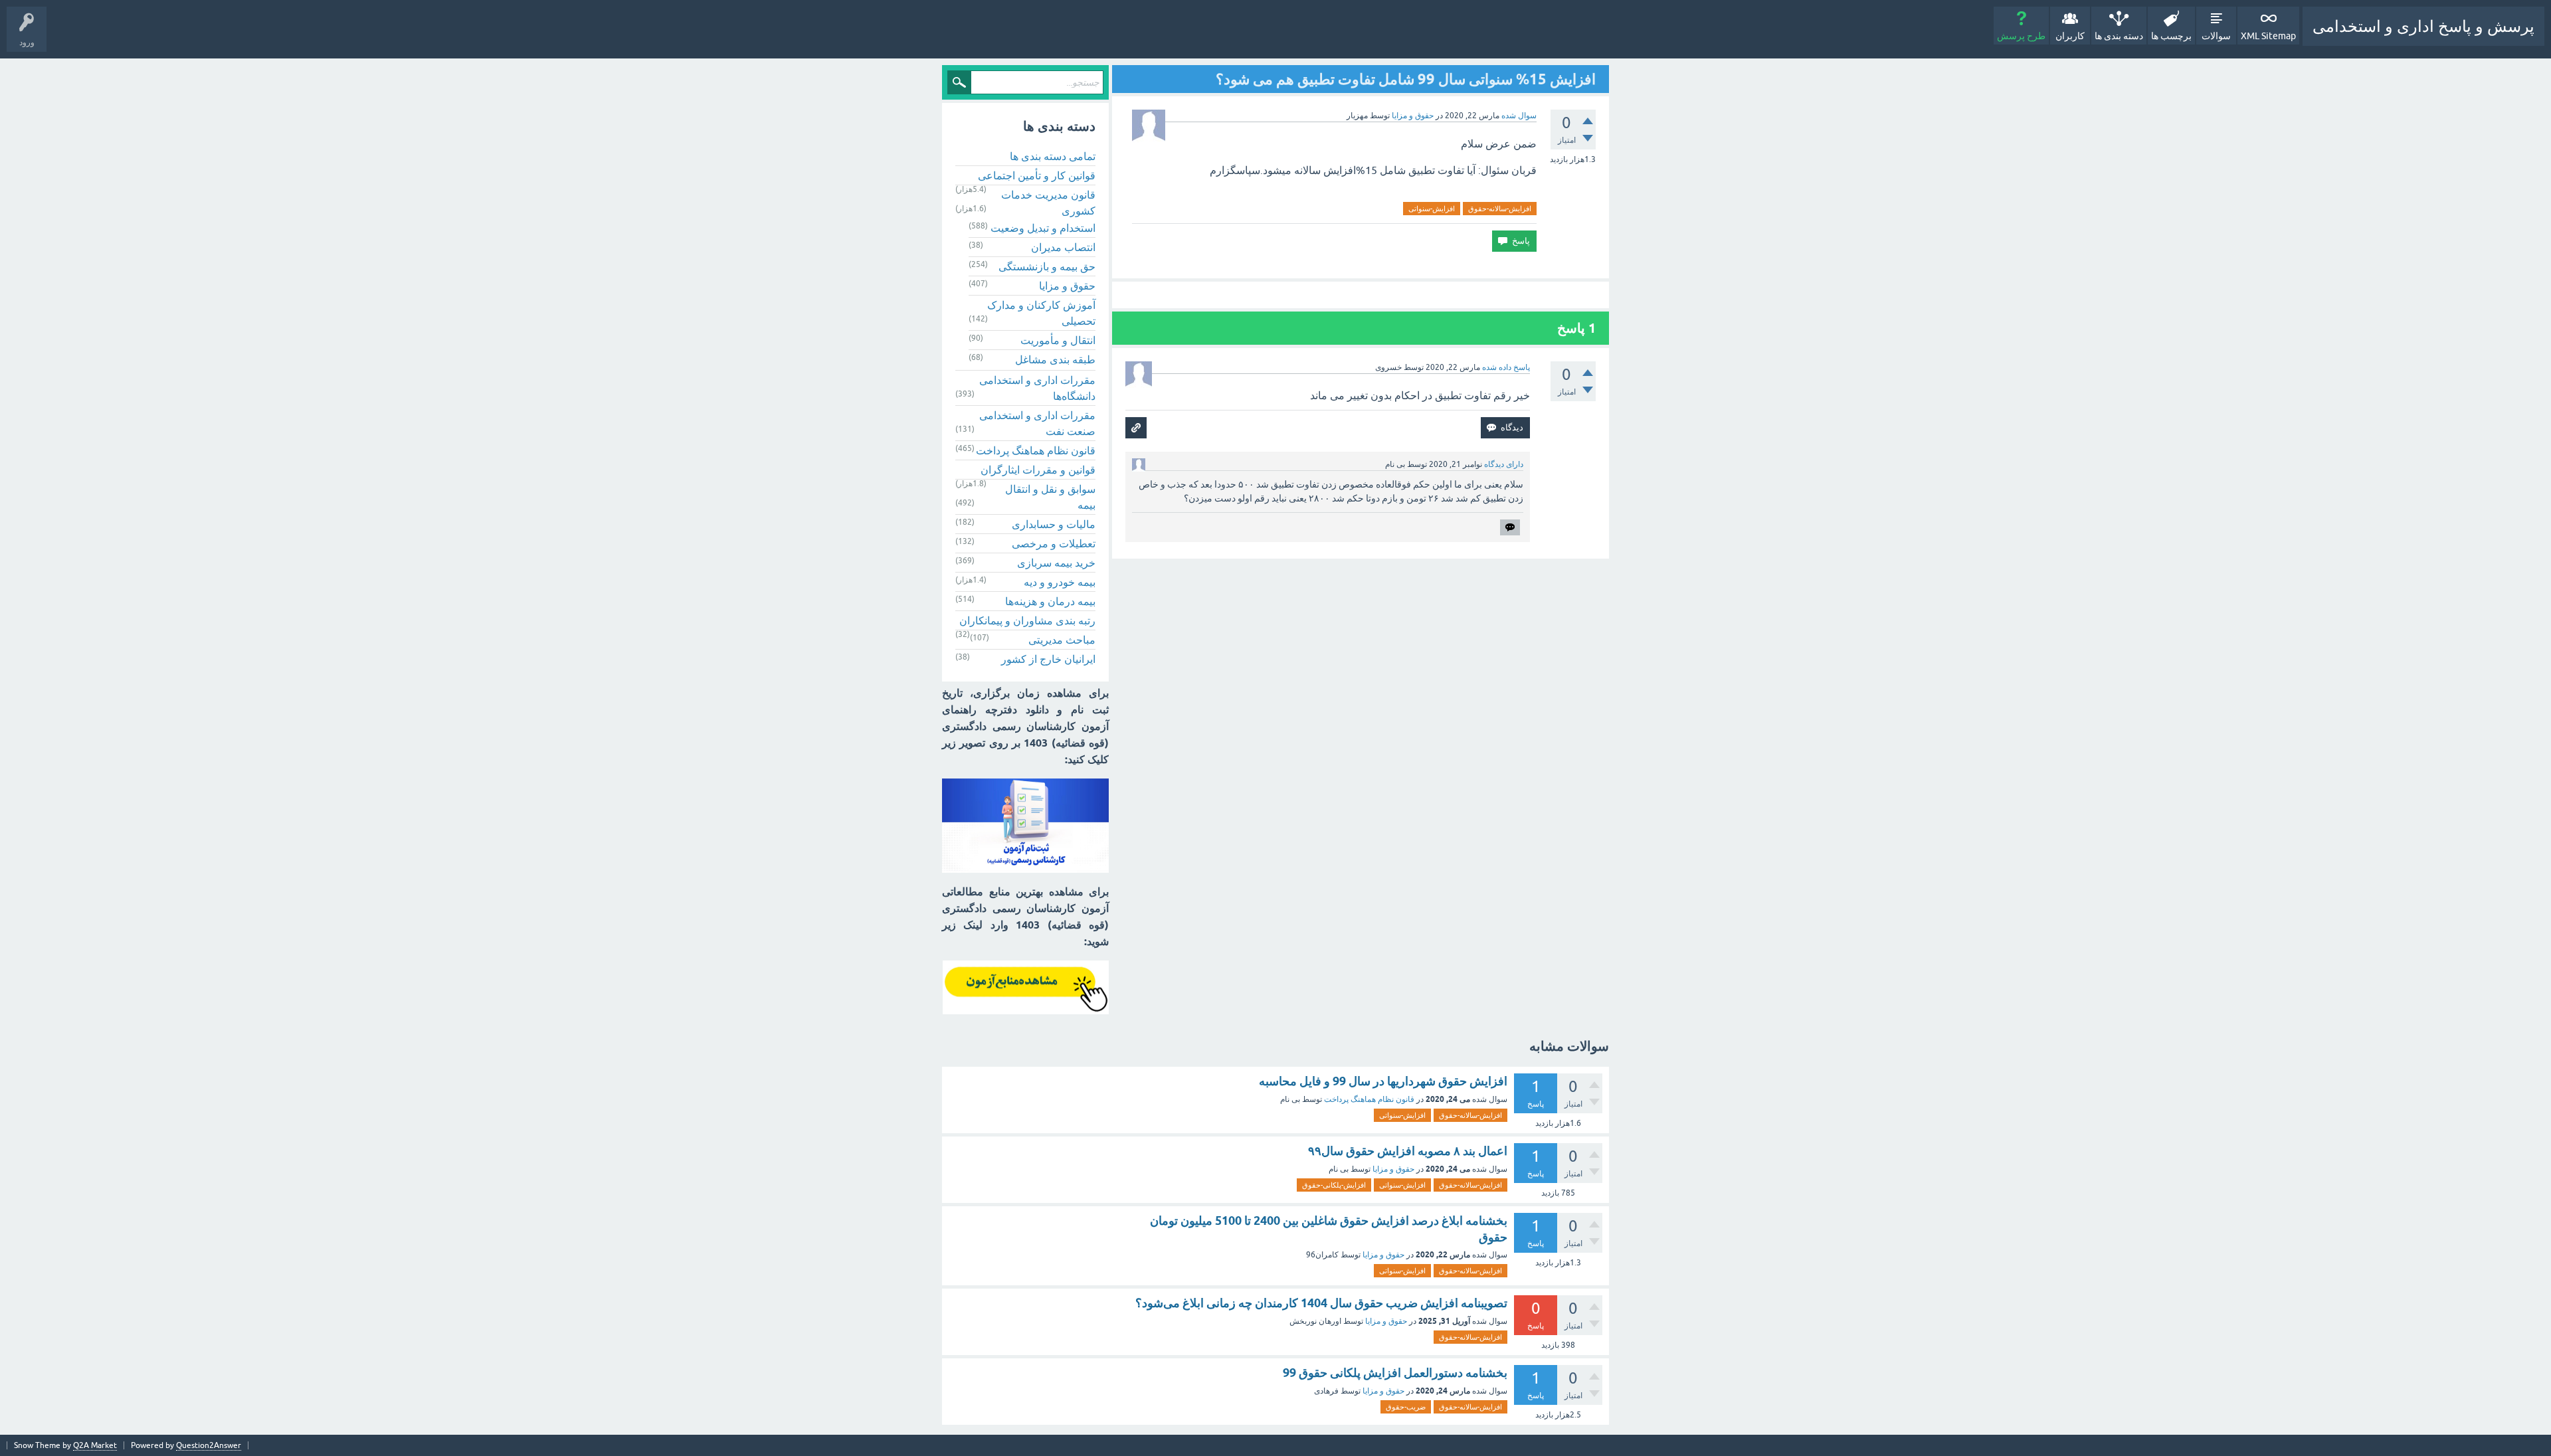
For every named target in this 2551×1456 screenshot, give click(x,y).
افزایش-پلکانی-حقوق (1334, 1185)
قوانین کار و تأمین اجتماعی (1037, 175)
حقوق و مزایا (1413, 116)
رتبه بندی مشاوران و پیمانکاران (1027, 620)
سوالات (2216, 36)
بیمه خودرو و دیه (1060, 582)
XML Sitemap (2268, 36)
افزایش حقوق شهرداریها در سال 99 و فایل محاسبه (1383, 1081)
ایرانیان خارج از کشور (1048, 659)
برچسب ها (2171, 36)
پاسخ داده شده (1506, 367)
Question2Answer (209, 1445)
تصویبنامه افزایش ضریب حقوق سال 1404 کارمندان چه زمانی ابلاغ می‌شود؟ (1321, 1303)
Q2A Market (95, 1445)
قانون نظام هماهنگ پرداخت (1036, 450)
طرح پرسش (2021, 36)
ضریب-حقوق (1406, 1407)
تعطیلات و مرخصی (1054, 543)
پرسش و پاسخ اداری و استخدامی (2423, 26)
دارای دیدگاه (1504, 464)
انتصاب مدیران (1063, 247)
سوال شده (1519, 116)
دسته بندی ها (2119, 36)
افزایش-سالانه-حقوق (1500, 209)
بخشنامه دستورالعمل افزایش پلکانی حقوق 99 (1395, 1373)
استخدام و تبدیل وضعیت (1043, 228)
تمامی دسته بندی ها (1053, 156)
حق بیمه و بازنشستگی (1047, 266)
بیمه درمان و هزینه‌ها (1050, 601)
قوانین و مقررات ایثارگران (1038, 470)
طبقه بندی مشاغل (1055, 359)
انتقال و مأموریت (1058, 340)
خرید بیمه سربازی (1056, 563)
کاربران (2070, 36)
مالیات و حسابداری (1054, 524)
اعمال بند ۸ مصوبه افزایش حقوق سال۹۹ (1408, 1151)
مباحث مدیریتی (1062, 640)
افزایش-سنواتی (1432, 209)
